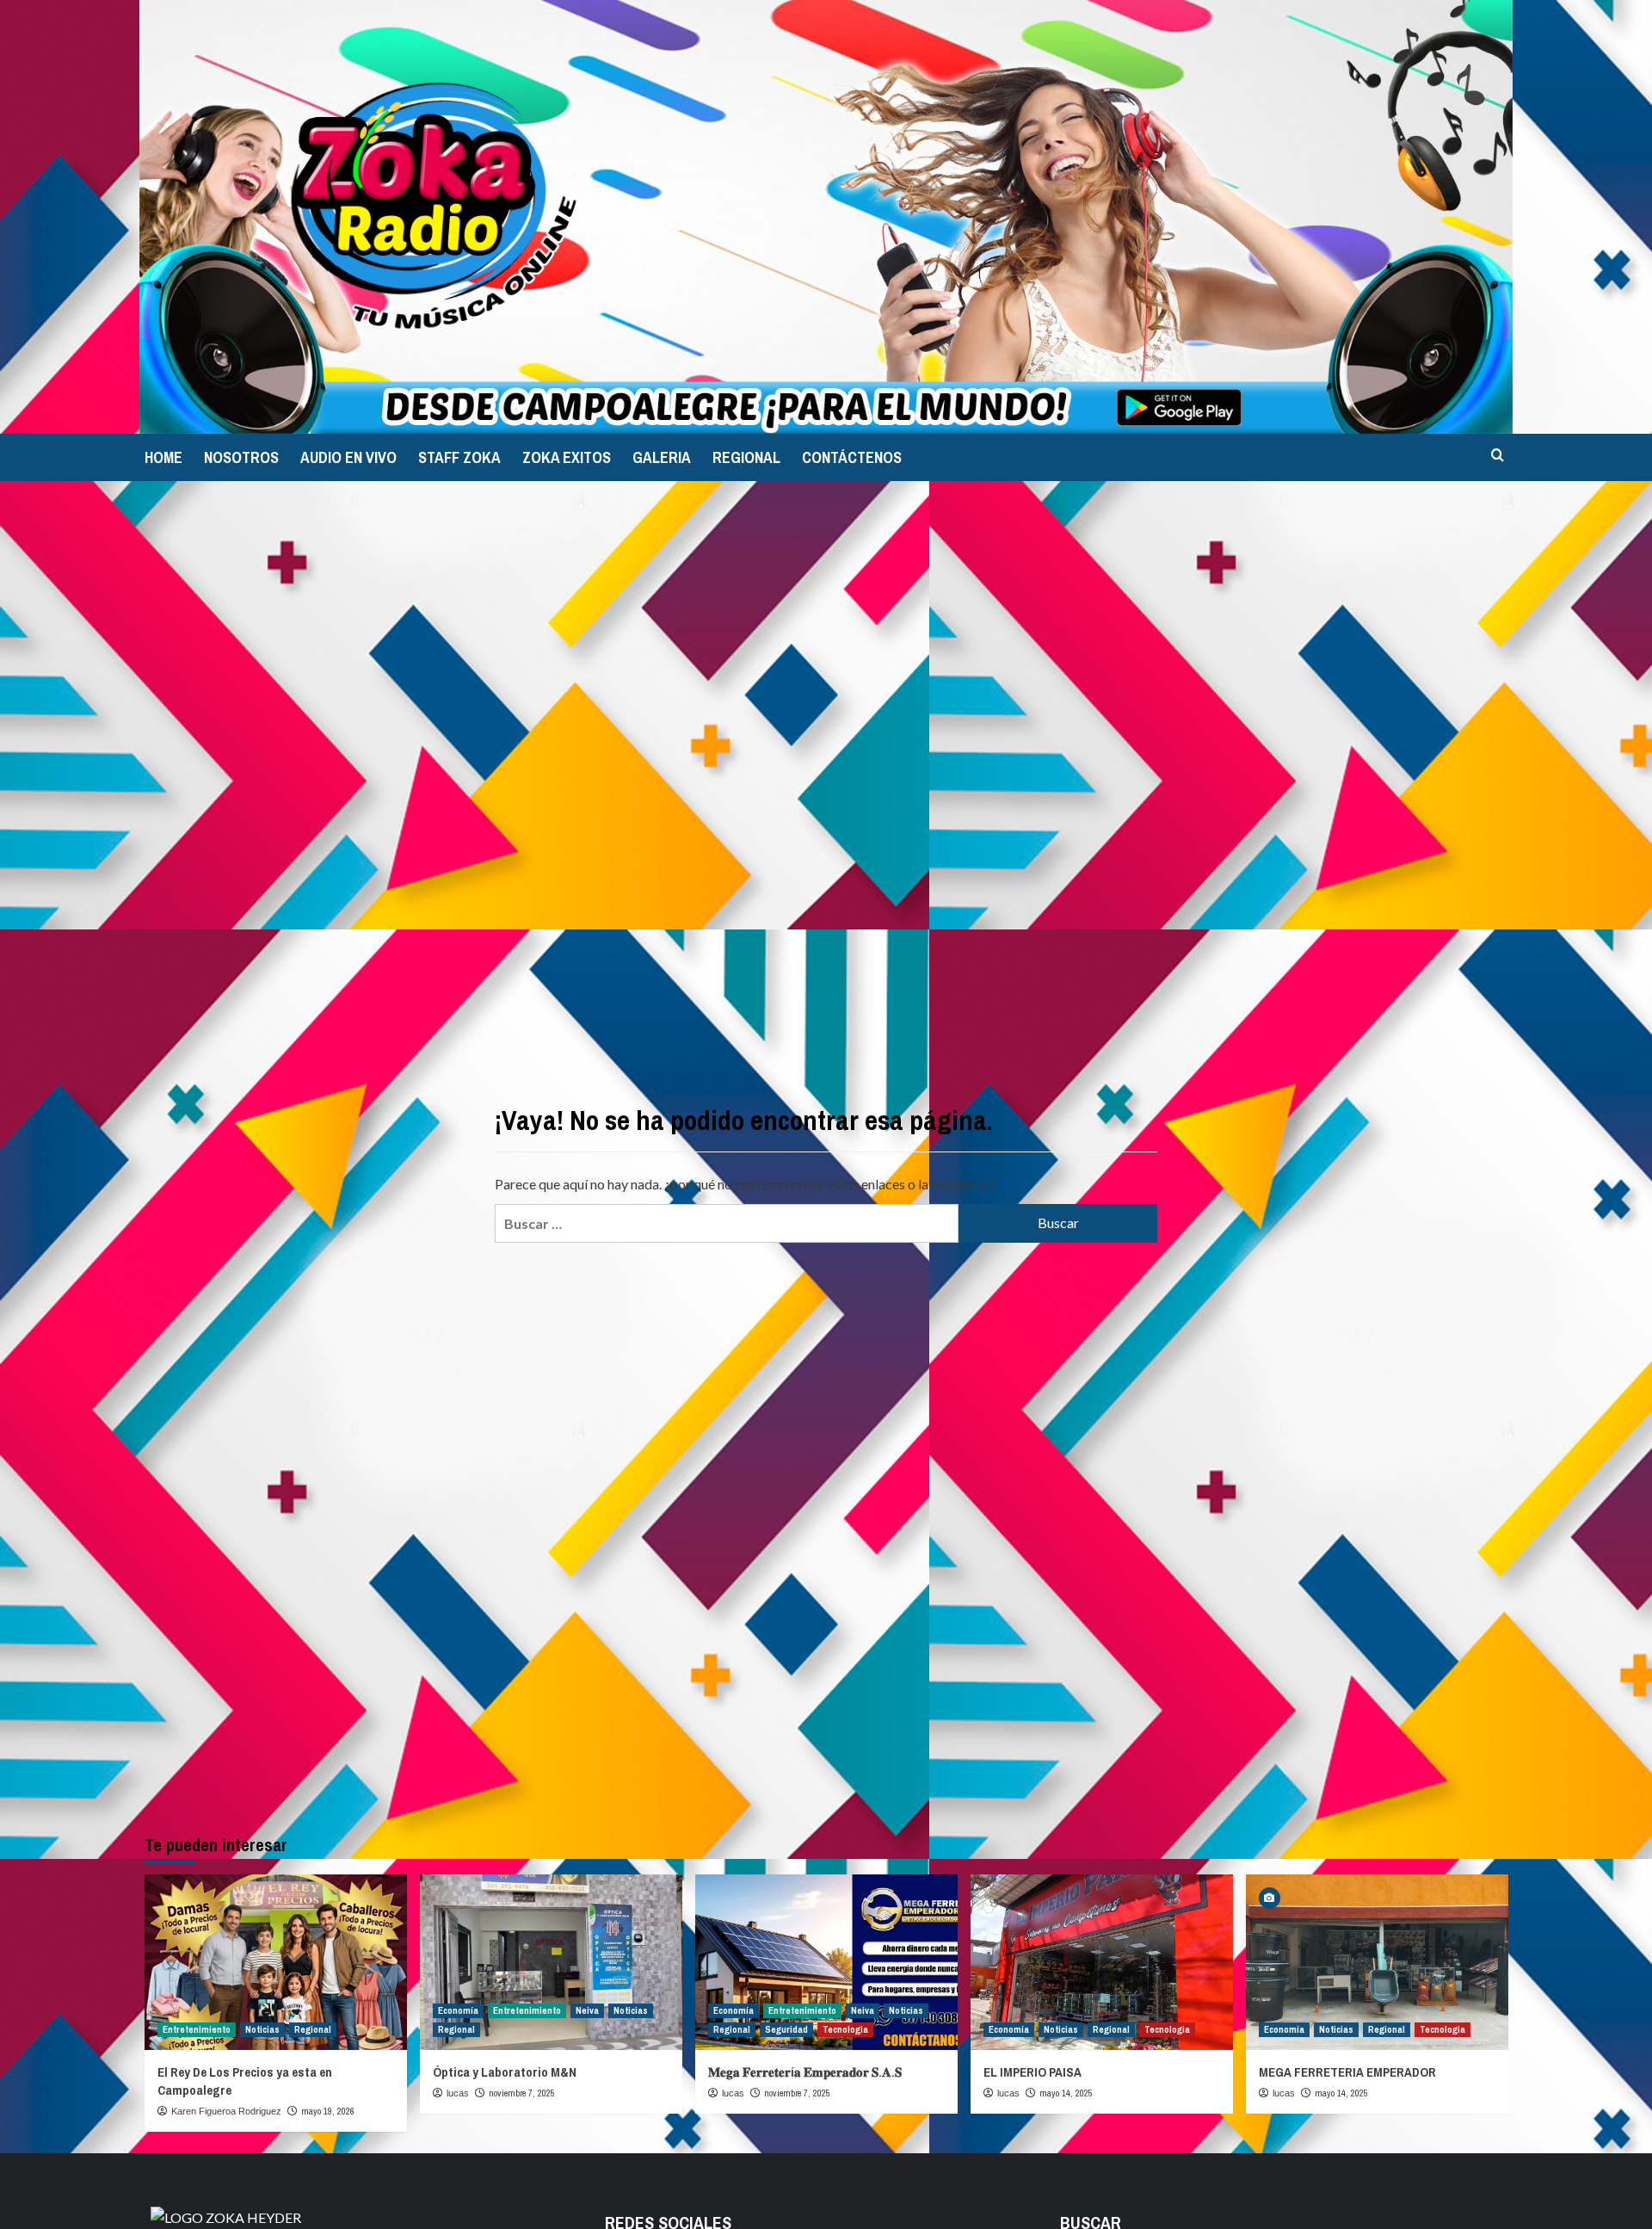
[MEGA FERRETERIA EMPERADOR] (1377, 1962)
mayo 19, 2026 (328, 2111)
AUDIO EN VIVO (348, 457)
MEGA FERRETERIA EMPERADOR (1347, 2072)
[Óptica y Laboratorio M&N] (551, 1962)
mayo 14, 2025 (1066, 2093)
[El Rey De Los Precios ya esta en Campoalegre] (276, 1962)
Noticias (262, 2029)
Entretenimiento (197, 2029)
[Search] (1498, 456)
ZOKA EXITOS (567, 457)
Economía (458, 2010)
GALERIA (662, 457)
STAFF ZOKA (459, 457)
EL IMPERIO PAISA (1032, 2072)
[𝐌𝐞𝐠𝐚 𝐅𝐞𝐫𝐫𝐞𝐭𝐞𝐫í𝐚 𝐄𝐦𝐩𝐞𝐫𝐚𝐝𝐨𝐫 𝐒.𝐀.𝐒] (826, 1962)
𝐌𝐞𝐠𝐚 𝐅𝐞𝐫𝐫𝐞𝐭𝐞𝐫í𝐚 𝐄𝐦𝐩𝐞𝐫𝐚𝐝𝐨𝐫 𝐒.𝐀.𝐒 (805, 2072)
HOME (163, 457)
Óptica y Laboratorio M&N (505, 2072)
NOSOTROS (241, 457)
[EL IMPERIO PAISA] (1102, 1962)
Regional (313, 2029)
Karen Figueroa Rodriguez (226, 2111)
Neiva (587, 2010)
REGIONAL (746, 457)
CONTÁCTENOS (852, 457)
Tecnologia (845, 2029)
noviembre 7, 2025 (522, 2093)
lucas (458, 2093)
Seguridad (786, 2029)
